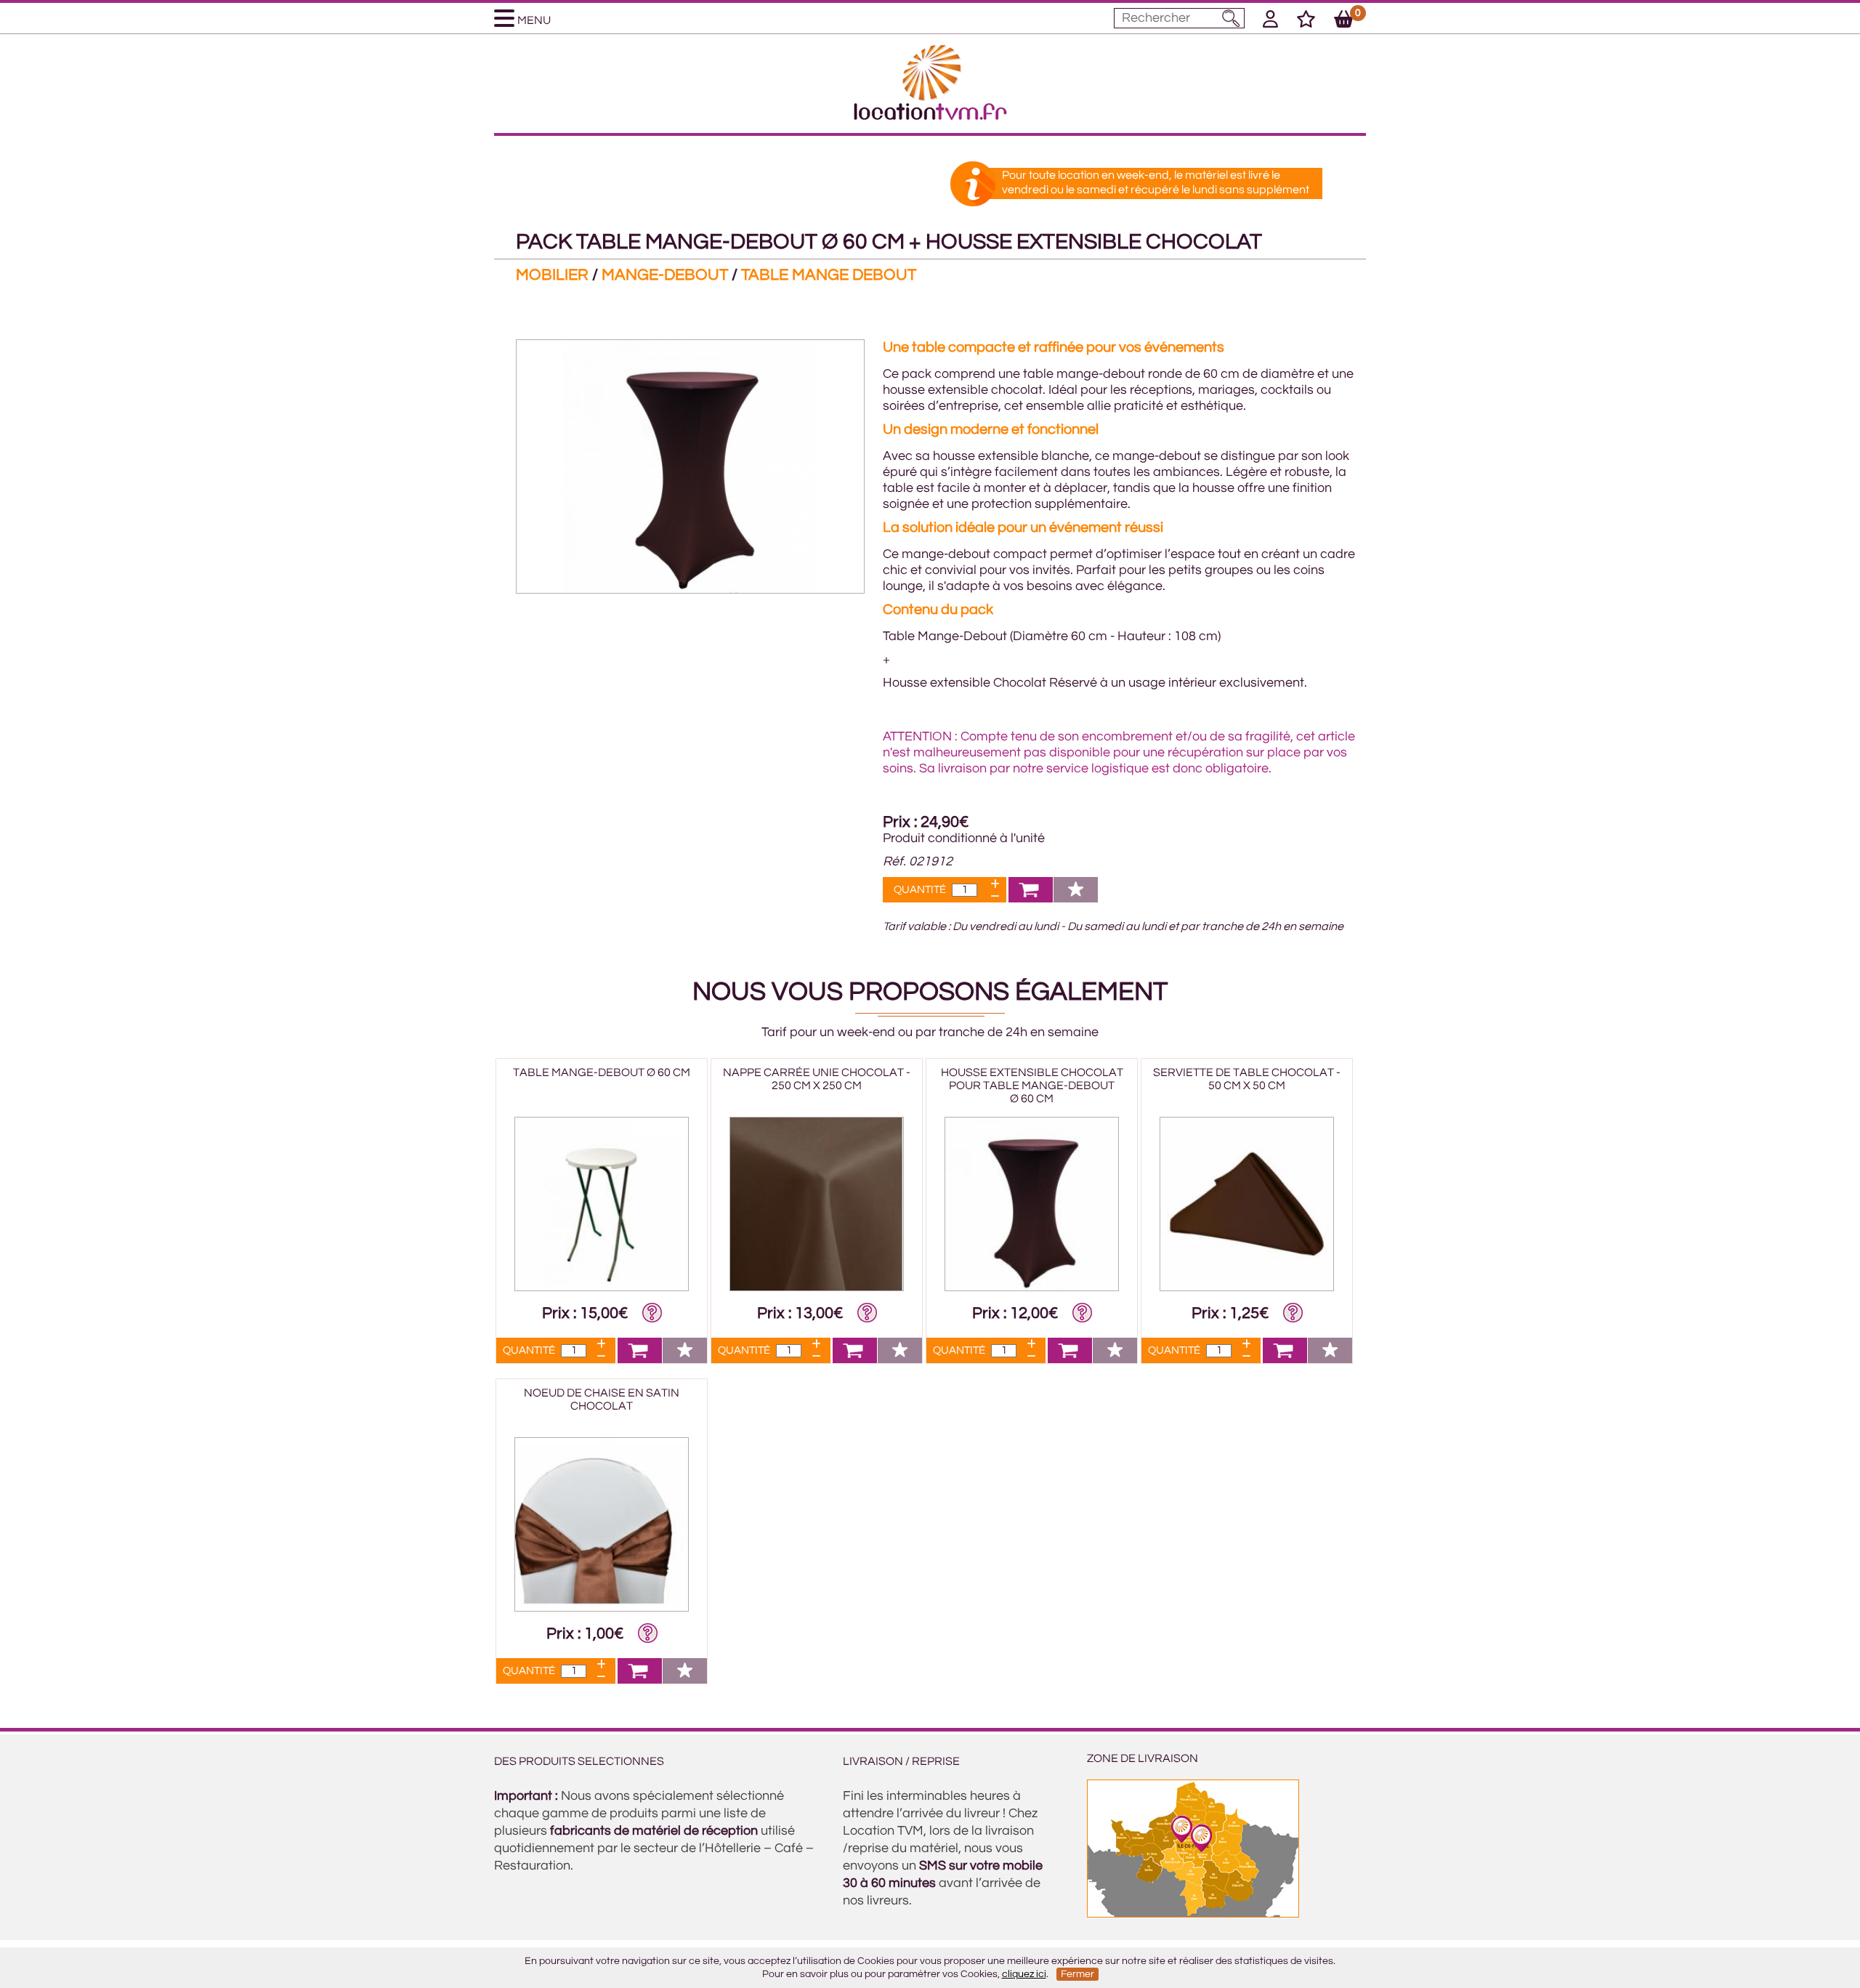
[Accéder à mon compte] (1270, 22)
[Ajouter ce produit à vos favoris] (1076, 898)
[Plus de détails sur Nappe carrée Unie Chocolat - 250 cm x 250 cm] (817, 1288)
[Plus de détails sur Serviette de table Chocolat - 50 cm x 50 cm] (1247, 1288)
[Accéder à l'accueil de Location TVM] (930, 116)
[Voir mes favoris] (1306, 22)
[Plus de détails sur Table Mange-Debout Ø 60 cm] (602, 1288)
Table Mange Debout (829, 275)
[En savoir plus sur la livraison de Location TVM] (1193, 1914)
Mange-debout (665, 275)
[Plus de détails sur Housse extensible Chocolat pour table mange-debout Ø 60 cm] (1032, 1288)
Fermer (1077, 1974)
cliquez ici (1024, 1974)
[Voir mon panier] (1344, 22)
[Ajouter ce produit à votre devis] (1031, 898)
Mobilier (552, 275)
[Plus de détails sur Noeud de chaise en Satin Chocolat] (602, 1608)
